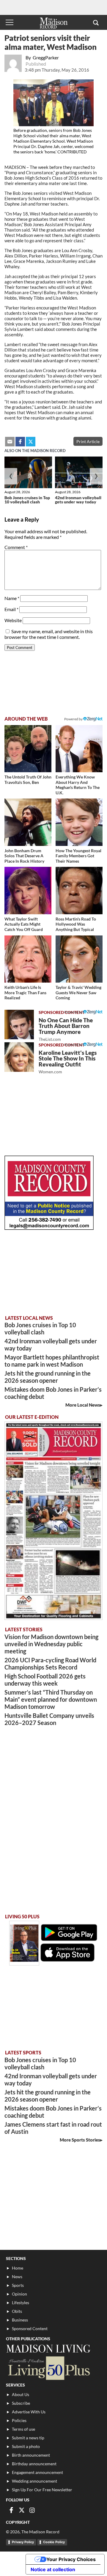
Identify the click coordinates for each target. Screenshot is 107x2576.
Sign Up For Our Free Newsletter (42, 2490)
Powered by (74, 1012)
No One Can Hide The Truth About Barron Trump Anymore (66, 1029)
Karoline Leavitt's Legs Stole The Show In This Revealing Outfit (68, 1062)
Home (18, 2268)
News (17, 2277)
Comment (16, 547)
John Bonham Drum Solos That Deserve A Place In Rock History (24, 856)
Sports (18, 2285)
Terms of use (23, 2429)
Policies (19, 2420)
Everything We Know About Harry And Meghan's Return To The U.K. (78, 785)
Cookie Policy (54, 2542)
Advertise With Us (29, 2412)
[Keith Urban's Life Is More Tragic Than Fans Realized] (28, 959)
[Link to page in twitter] (31, 442)
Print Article (88, 441)
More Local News (83, 1405)
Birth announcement (31, 2455)
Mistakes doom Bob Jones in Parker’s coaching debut (53, 1393)
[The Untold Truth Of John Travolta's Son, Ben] (28, 749)
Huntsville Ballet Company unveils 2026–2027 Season (49, 1719)
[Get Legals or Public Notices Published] (49, 1228)
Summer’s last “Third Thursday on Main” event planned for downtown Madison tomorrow (51, 1699)
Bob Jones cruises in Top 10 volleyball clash (27, 500)
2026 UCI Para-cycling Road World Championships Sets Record (50, 1664)
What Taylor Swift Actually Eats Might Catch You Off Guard (24, 924)
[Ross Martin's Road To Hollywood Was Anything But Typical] (79, 890)
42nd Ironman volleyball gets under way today (78, 500)
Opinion (19, 2294)
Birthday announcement (34, 2464)
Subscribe (21, 2403)
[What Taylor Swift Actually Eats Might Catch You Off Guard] (28, 890)
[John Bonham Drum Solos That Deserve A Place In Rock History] (28, 822)
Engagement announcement (37, 2472)
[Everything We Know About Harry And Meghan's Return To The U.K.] (79, 749)
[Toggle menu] (10, 22)
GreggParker (46, 57)
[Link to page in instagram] (32, 2510)
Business (20, 2320)
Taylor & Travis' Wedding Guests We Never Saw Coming (78, 992)
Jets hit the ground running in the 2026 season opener (48, 1377)
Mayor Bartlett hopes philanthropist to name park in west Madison (52, 1361)
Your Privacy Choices (71, 2559)
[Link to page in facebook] (20, 442)
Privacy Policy (23, 2542)
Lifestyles (21, 2303)
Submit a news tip (28, 2438)
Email (11, 609)
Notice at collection (53, 2569)
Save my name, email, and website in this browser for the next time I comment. (49, 634)
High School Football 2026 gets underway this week (45, 1680)
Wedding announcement (34, 2481)
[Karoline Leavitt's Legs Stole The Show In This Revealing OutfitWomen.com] (19, 1057)
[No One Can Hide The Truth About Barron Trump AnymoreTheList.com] (19, 1025)
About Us (21, 2394)
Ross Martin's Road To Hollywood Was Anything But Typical (76, 924)
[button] (96, 22)
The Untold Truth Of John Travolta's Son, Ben (28, 780)
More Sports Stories (80, 2140)
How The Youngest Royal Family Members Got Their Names (78, 856)
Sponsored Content (30, 2328)
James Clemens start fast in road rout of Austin (53, 2128)
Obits (17, 2311)
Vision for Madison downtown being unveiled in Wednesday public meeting (51, 1644)
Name (12, 598)
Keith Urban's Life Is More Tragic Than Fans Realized (25, 992)
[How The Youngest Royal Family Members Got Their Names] (79, 822)
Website (13, 620)
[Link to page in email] (10, 442)
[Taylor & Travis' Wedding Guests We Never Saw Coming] (79, 959)
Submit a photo (26, 2446)
